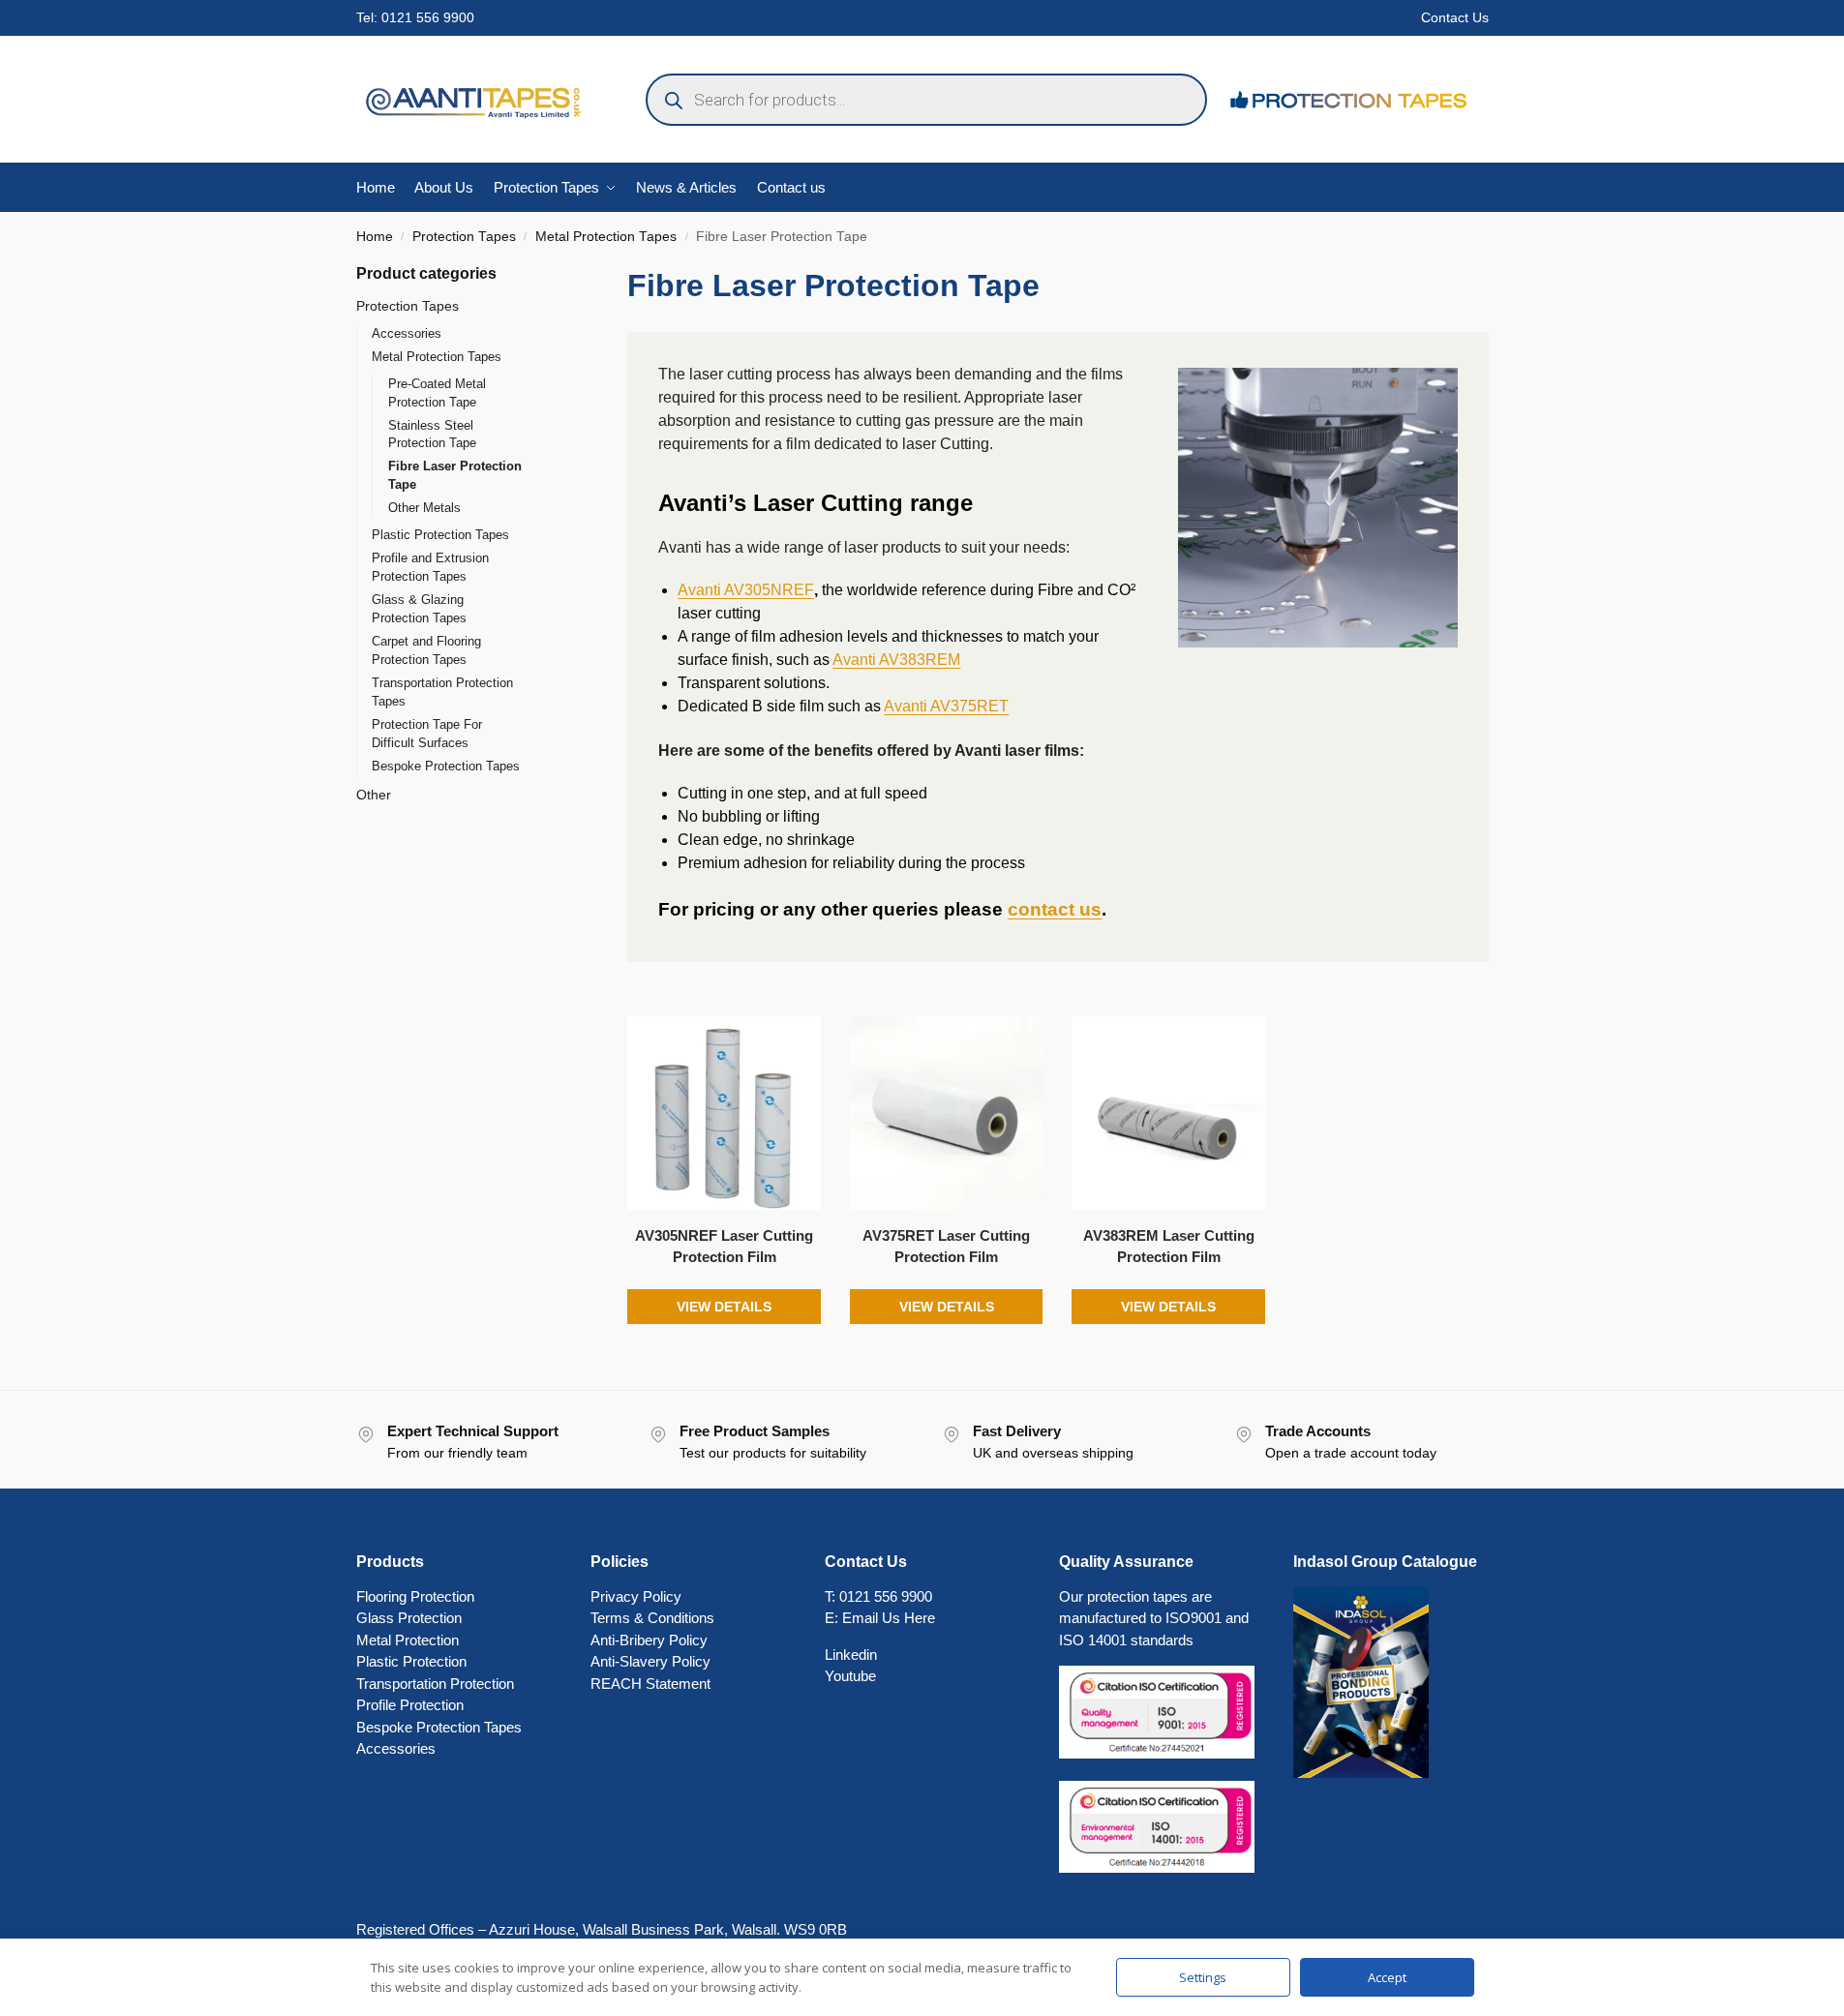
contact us (1055, 909)
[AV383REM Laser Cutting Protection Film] (1168, 1113)
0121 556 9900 (428, 17)
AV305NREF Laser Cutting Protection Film (724, 1247)
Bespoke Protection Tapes (446, 766)
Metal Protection (408, 1640)
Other (374, 795)
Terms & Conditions (652, 1618)
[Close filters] (554, 274)
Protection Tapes (464, 237)
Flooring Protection (415, 1596)
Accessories (407, 333)
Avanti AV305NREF (746, 590)
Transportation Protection (435, 1684)
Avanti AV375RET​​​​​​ (946, 706)
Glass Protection (409, 1618)
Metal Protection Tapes (606, 237)
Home (375, 237)
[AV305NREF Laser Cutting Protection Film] (724, 1113)
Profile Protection (410, 1705)
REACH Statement (650, 1684)
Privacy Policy (636, 1596)
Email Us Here (889, 1618)
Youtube (850, 1676)
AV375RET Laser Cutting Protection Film (946, 1247)
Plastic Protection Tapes (440, 535)
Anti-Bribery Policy (649, 1640)
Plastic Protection (411, 1661)
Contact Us (1455, 17)
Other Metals (424, 508)
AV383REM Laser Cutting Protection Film (1169, 1247)
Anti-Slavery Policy (650, 1661)
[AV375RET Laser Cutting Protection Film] (947, 1113)
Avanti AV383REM (896, 660)
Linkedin (851, 1655)
